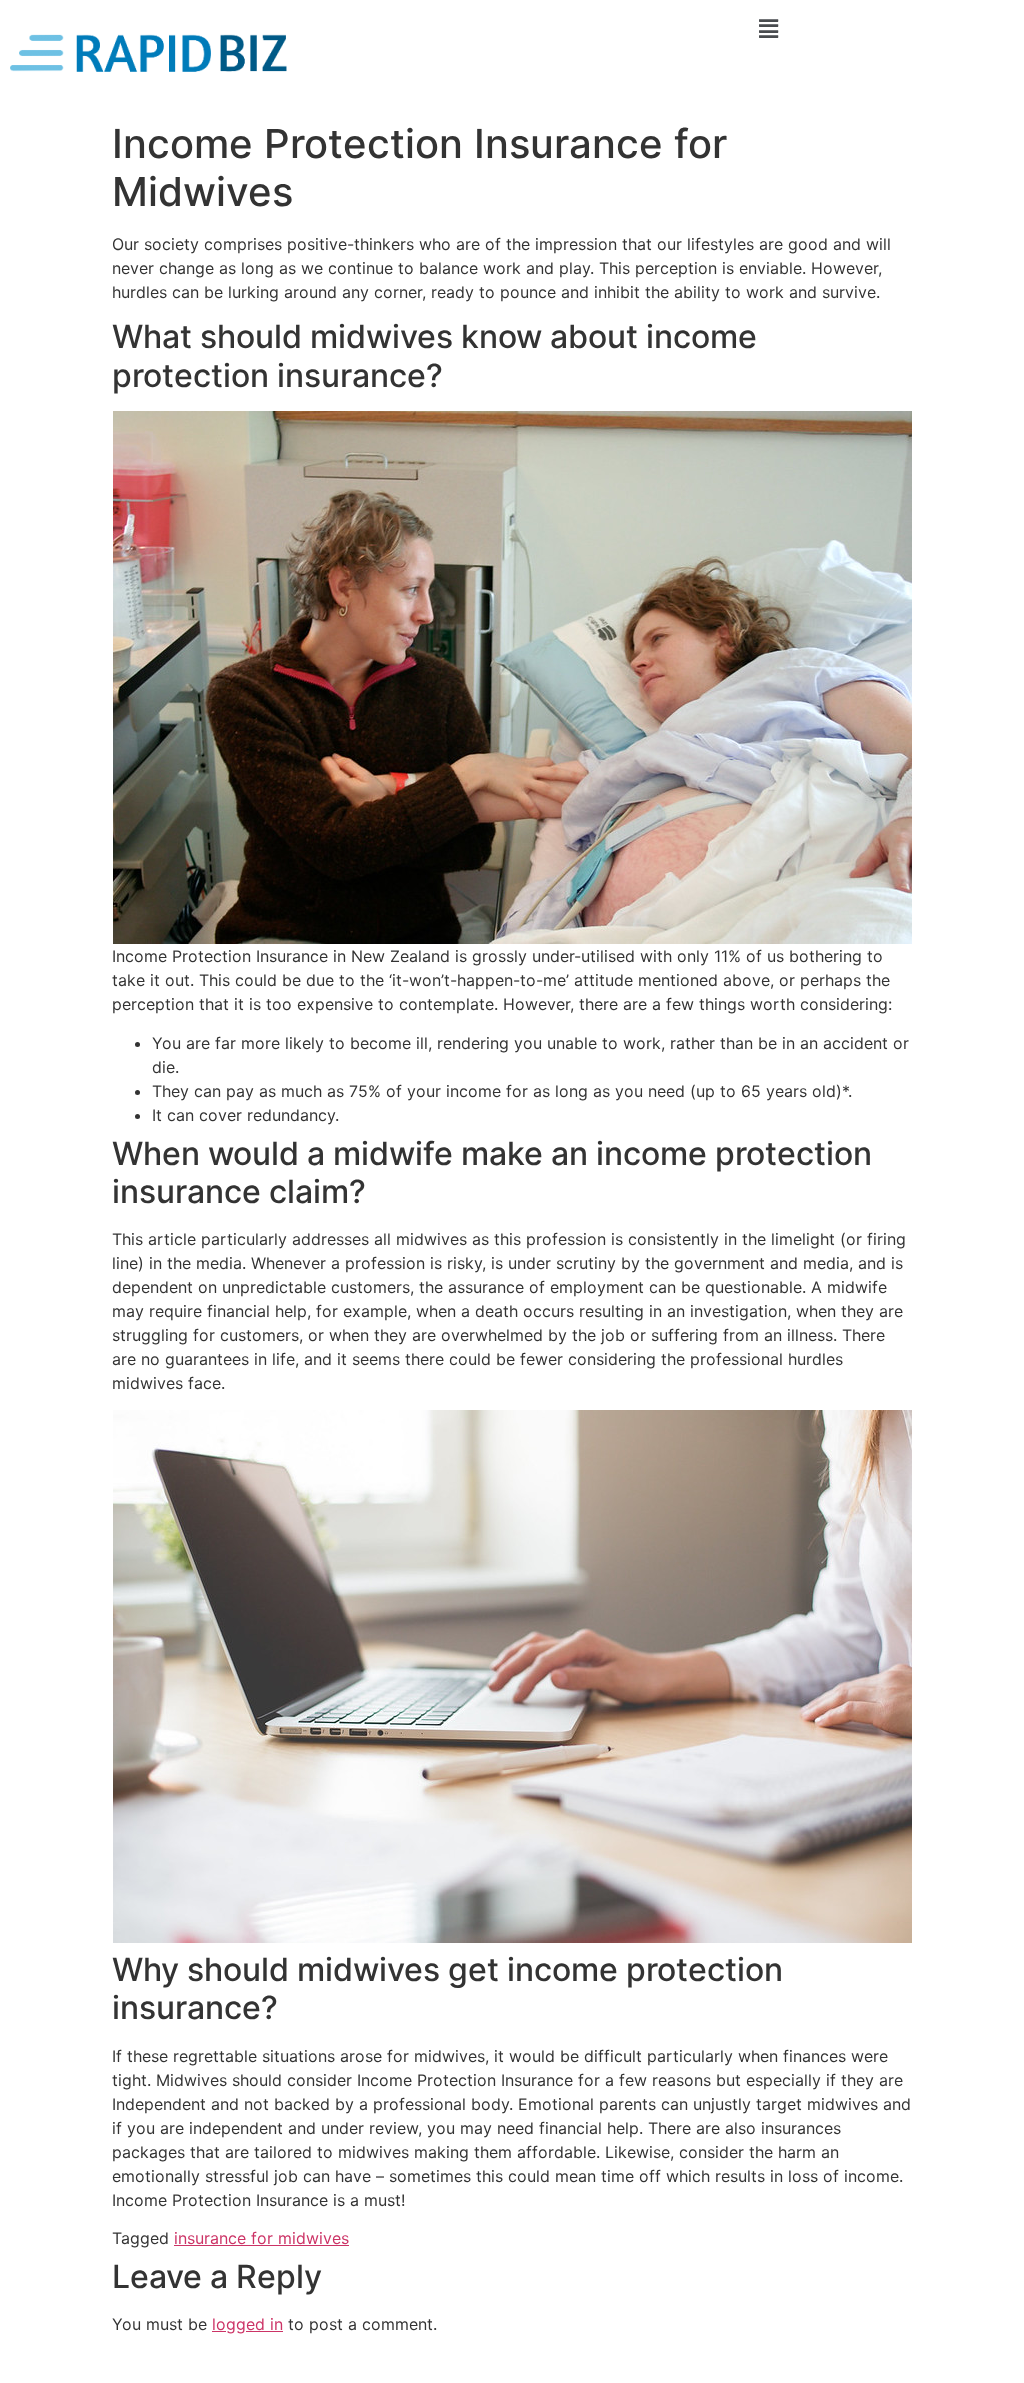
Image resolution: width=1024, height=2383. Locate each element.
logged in (247, 2324)
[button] (768, 28)
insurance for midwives (261, 2238)
